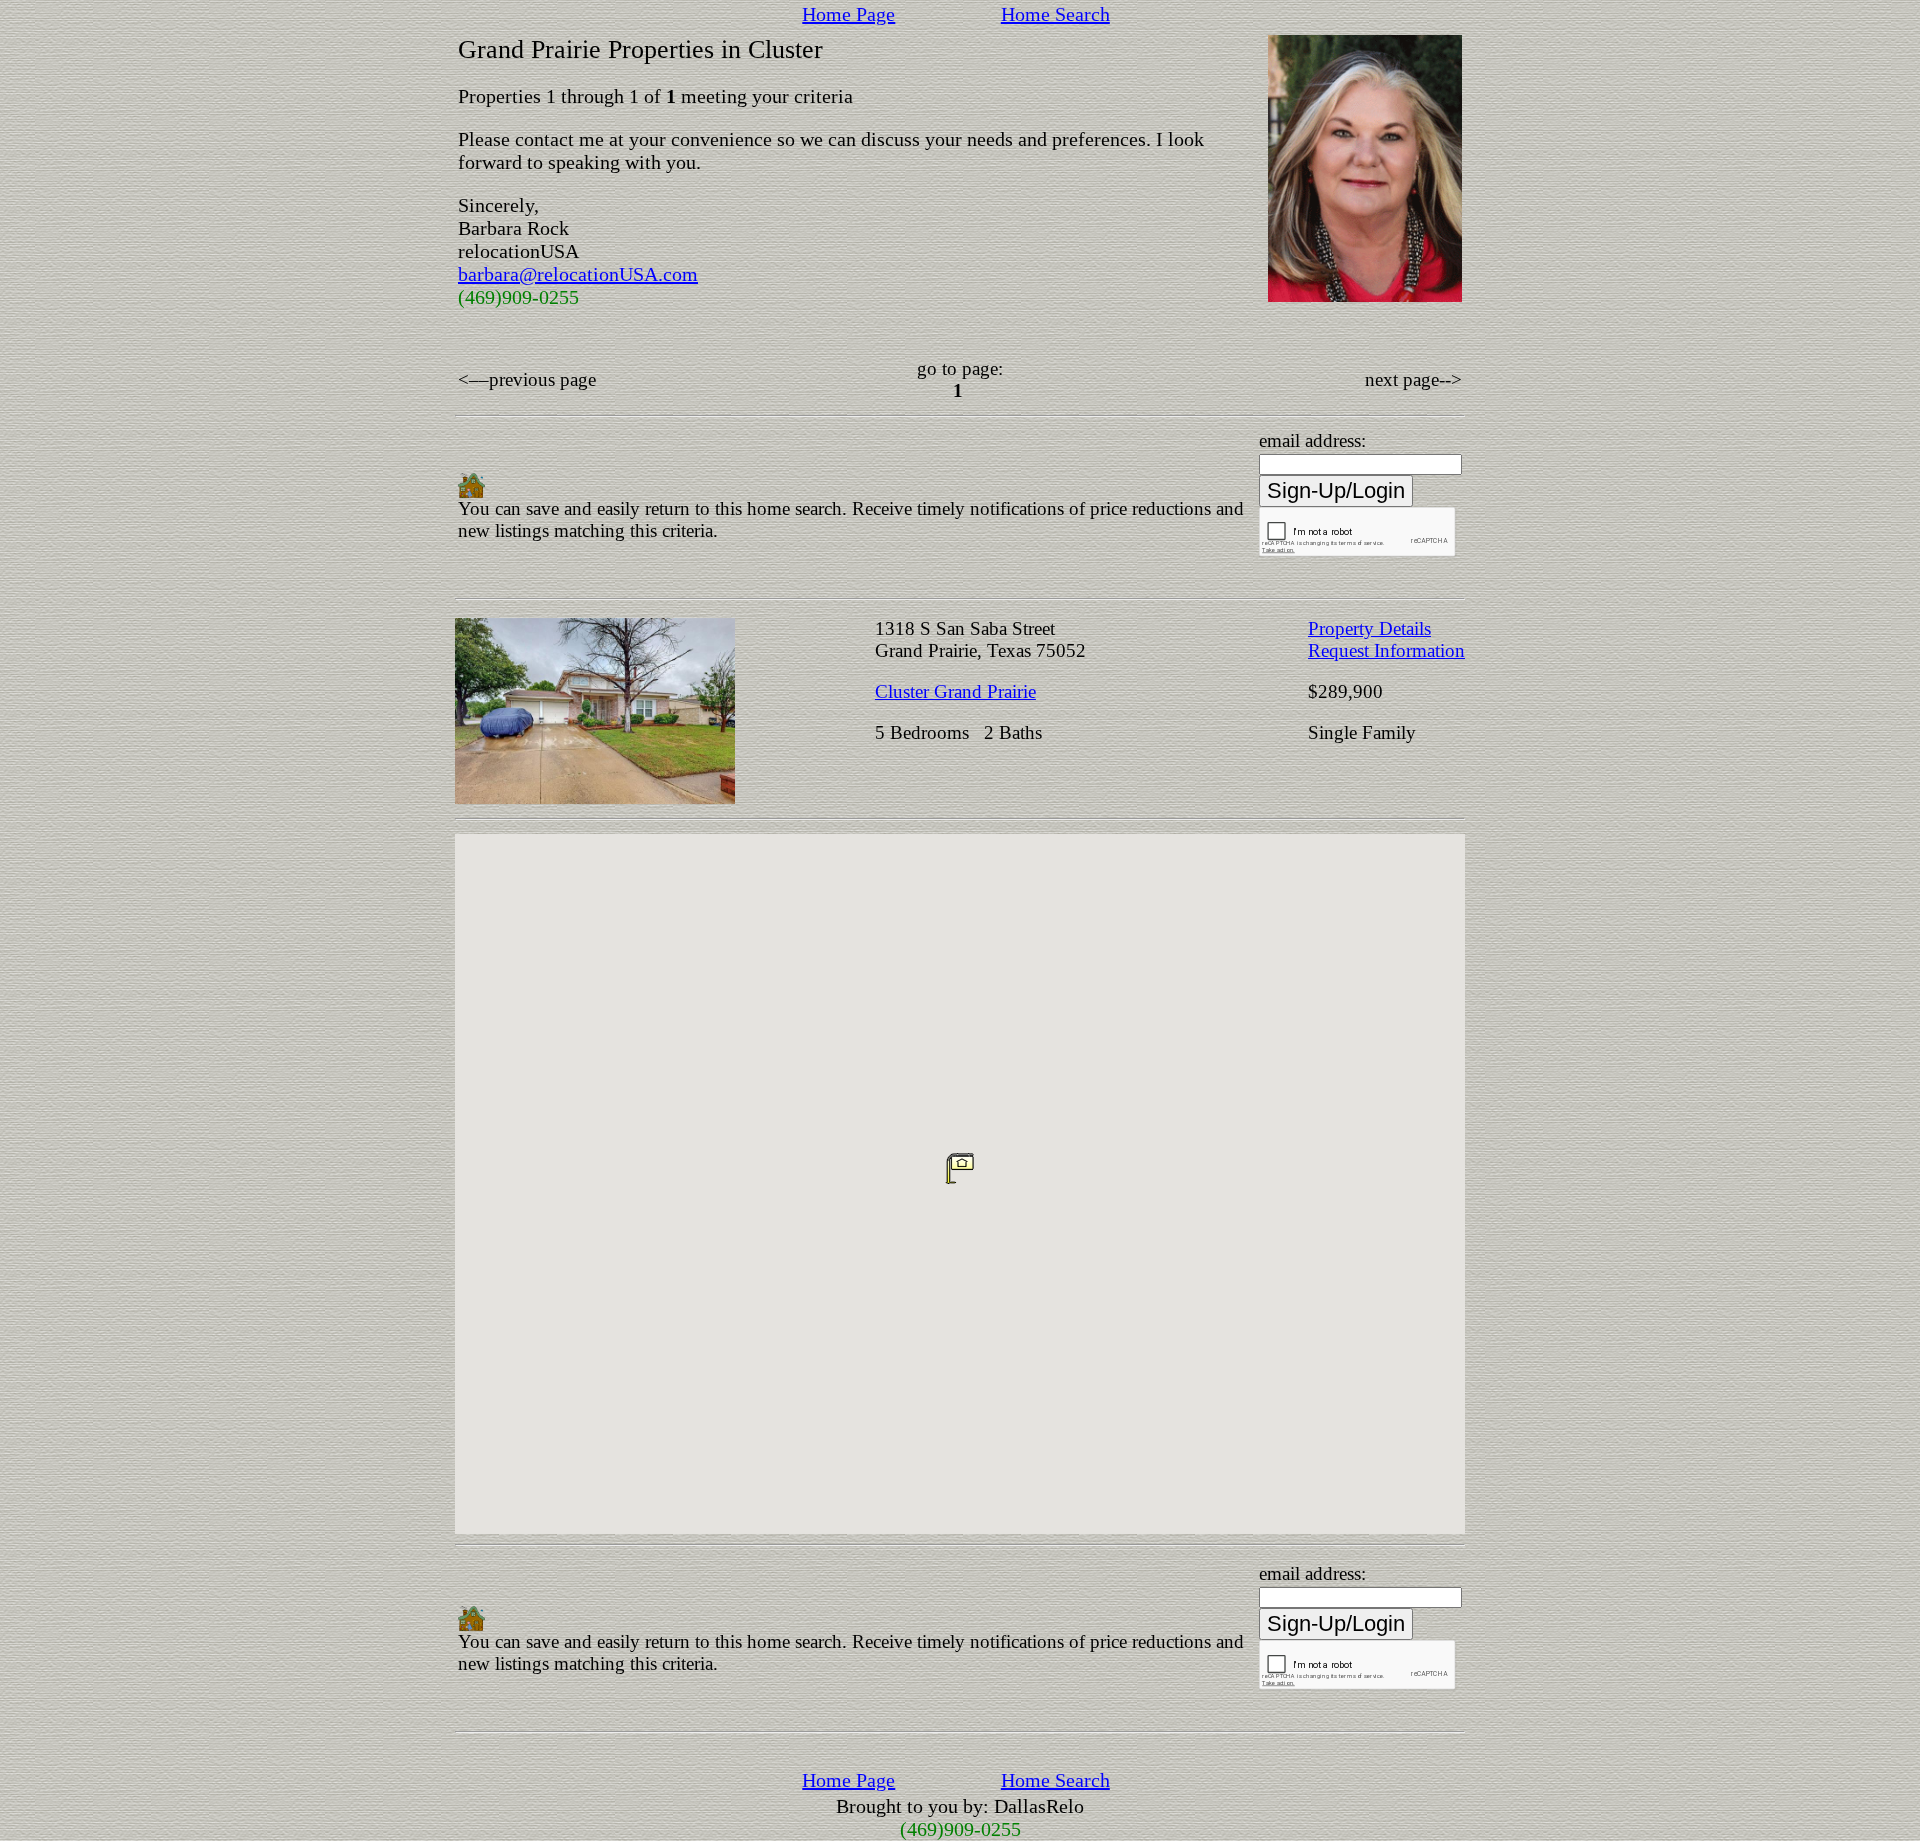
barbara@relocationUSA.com (578, 274)
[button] (960, 1168)
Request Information (1386, 650)
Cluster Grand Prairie (955, 691)
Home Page (848, 14)
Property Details (1369, 628)
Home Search (1055, 14)
